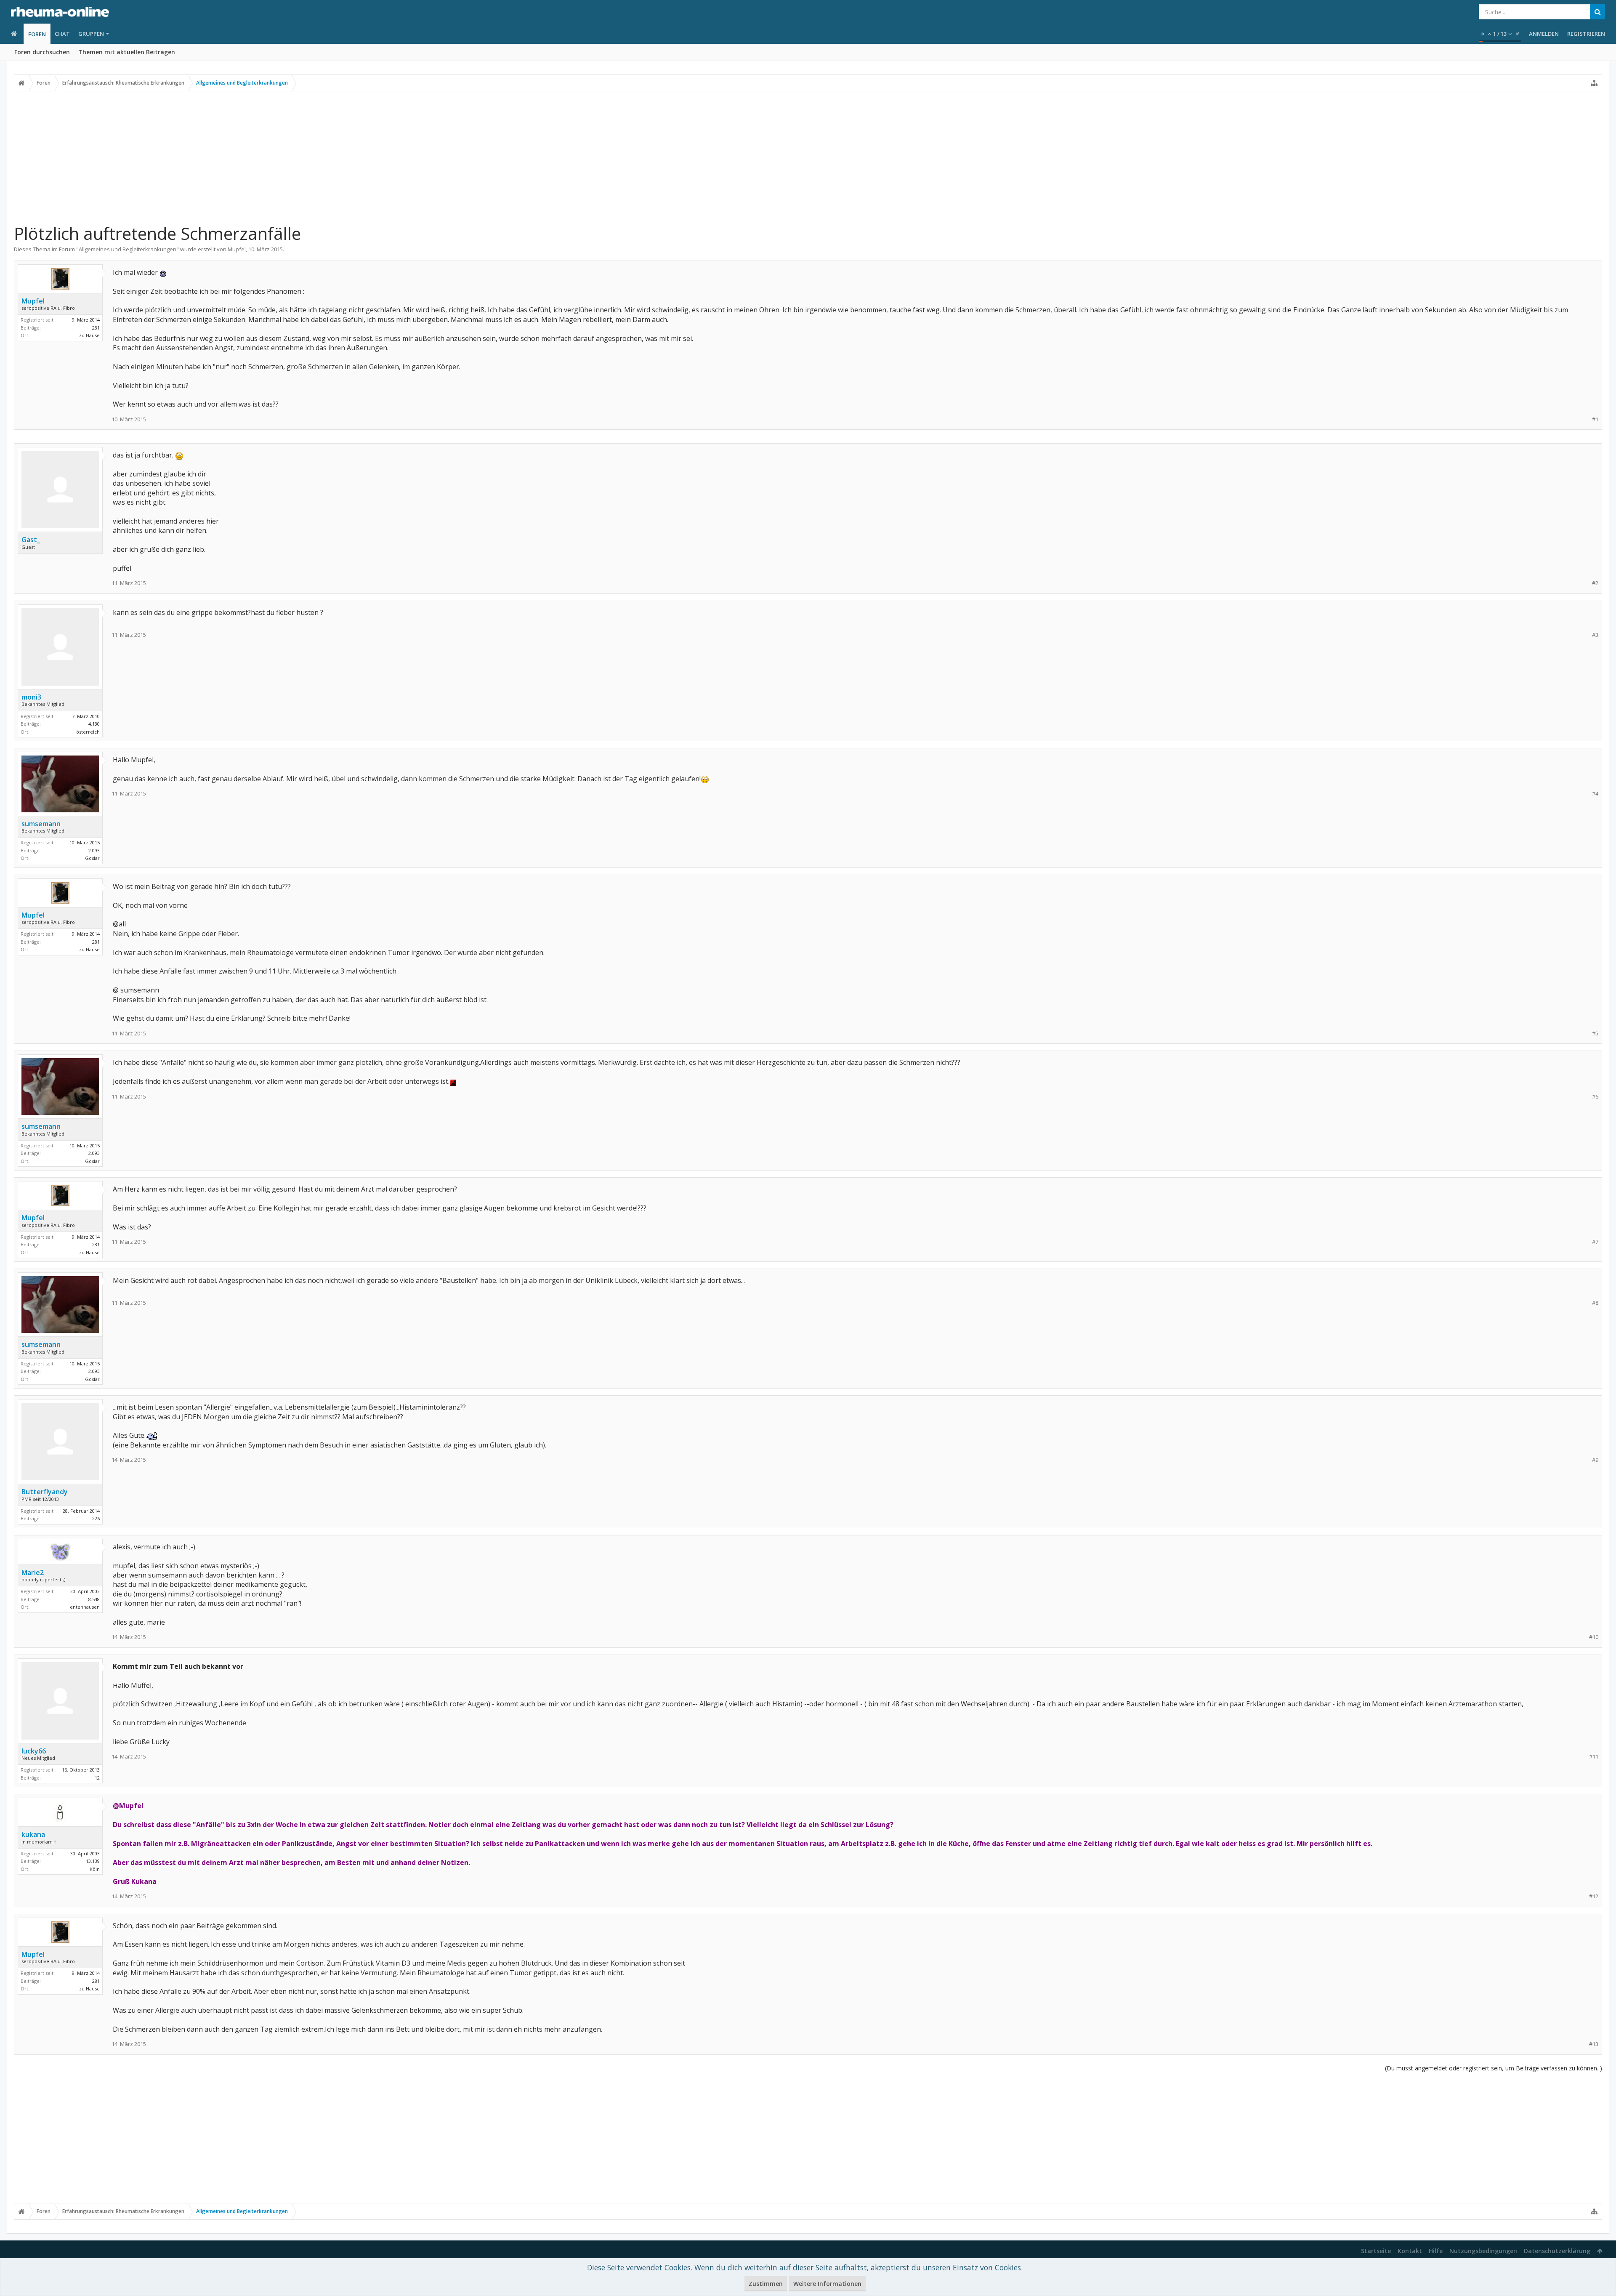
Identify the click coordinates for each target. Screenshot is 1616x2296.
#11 (1594, 1757)
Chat (62, 34)
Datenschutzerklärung (1557, 2251)
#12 (1594, 1896)
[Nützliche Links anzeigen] (1594, 83)
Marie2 (33, 1572)
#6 (1595, 1097)
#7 (1595, 1242)
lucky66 (34, 1751)
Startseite (1376, 2251)
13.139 (93, 1861)
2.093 (94, 850)
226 (96, 1518)
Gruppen (91, 34)
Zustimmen (766, 2284)
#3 (1595, 635)
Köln (95, 1869)
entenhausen (85, 1607)
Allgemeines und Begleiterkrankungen (128, 249)
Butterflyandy (45, 1492)
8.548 (94, 1599)
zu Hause (89, 335)
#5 (1595, 1034)
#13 (1594, 2044)
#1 (1595, 419)
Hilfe (1436, 2251)
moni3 (31, 697)
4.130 (94, 724)
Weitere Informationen (827, 2284)
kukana (33, 1834)
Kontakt (1410, 2251)
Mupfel (237, 249)
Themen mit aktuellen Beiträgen (127, 52)
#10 (1594, 1637)
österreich (88, 732)
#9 (1595, 1460)
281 (96, 328)
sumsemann (41, 824)
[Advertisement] (808, 157)
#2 (1595, 583)
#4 (1595, 794)
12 (97, 1778)
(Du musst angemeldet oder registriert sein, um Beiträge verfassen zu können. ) (1494, 2068)
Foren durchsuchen (42, 52)
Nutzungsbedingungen (1483, 2251)
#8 (1595, 1303)
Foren (37, 34)
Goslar (92, 858)
